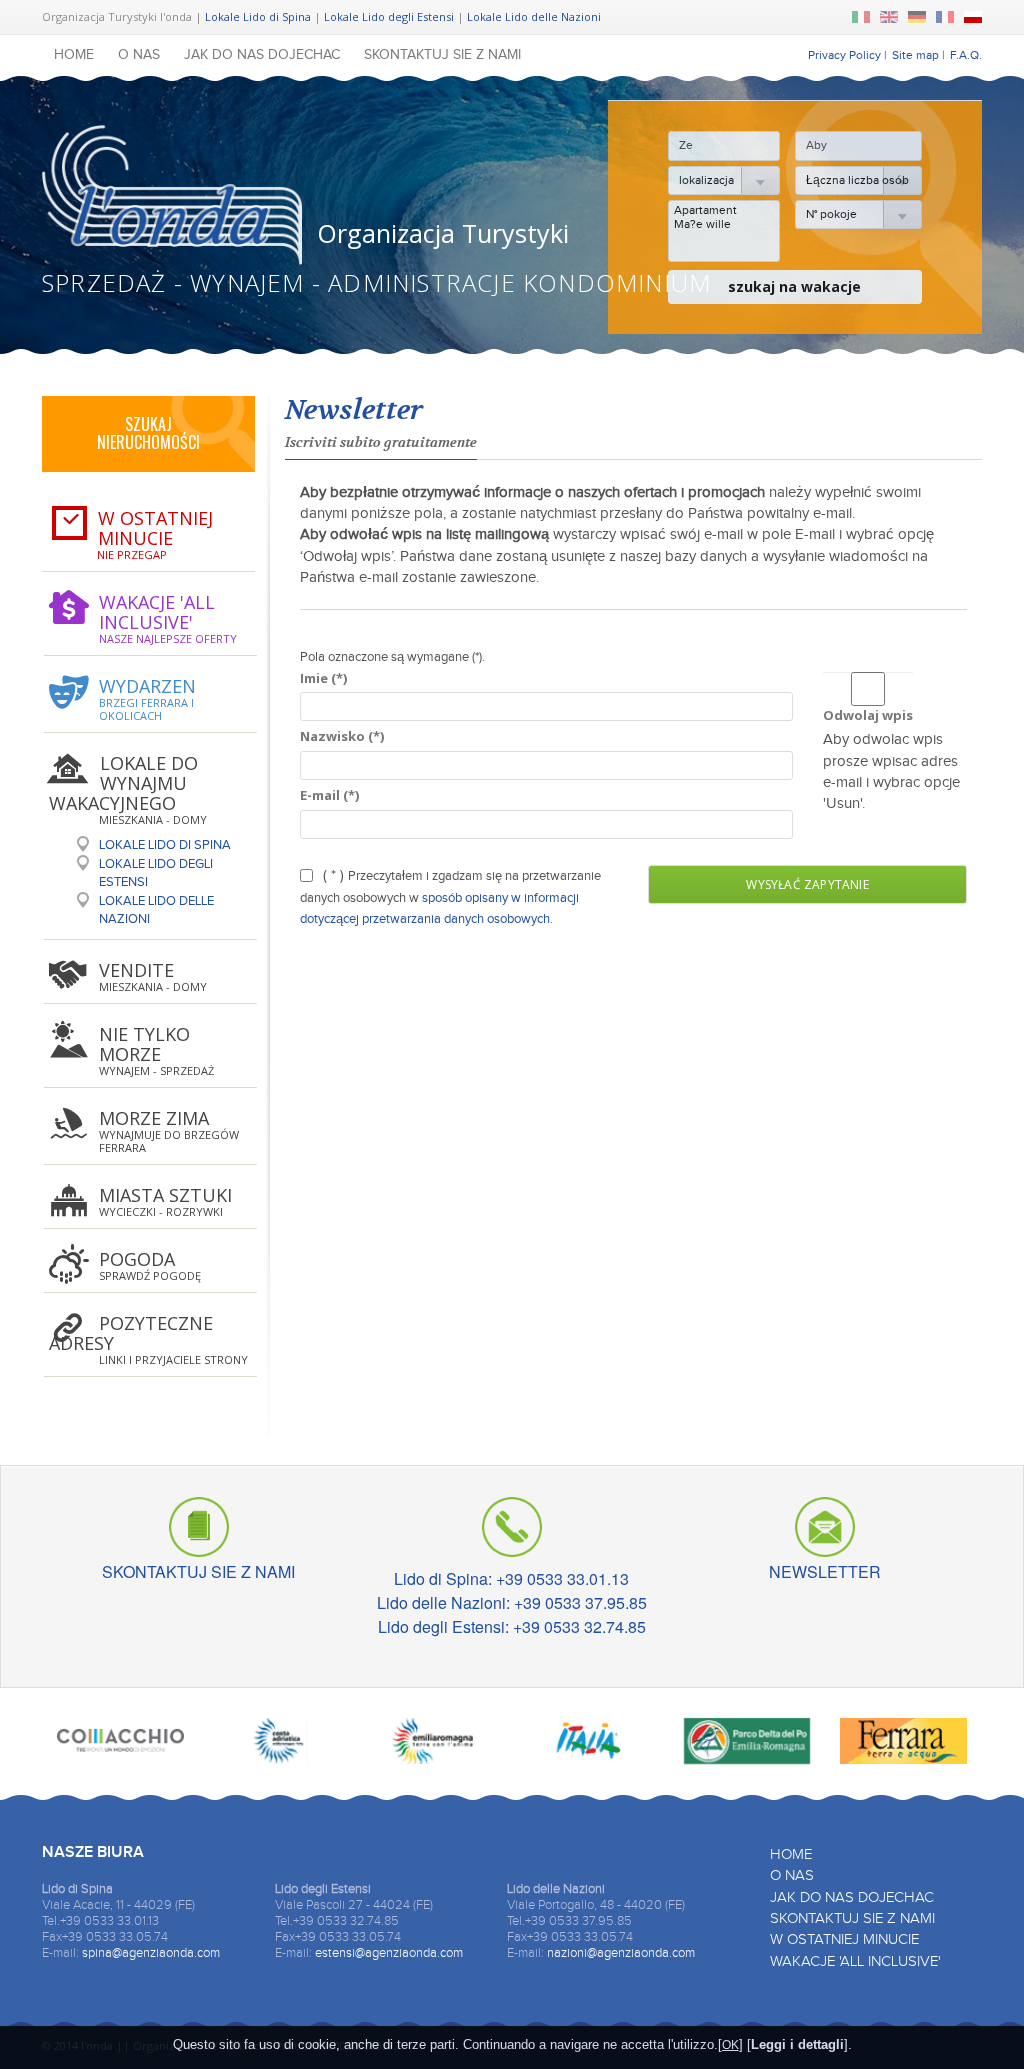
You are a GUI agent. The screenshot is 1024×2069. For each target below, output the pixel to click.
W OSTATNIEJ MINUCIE (844, 1939)
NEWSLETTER (825, 1568)
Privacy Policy (844, 55)
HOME (74, 55)
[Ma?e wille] (724, 224)
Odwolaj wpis (868, 715)
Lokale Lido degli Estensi (389, 16)
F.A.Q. (966, 55)
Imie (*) (323, 678)
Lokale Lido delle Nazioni (534, 16)
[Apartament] (724, 210)
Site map (915, 55)
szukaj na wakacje (794, 286)
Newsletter (354, 410)
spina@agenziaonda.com (151, 1953)
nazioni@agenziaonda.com (621, 1953)
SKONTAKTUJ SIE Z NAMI (442, 55)
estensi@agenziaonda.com (389, 1953)
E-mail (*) (329, 795)
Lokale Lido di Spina (258, 16)
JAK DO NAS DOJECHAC (262, 55)
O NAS (139, 55)
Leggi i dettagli (797, 2044)
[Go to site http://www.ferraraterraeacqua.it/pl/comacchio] (120, 1745)
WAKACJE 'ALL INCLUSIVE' (855, 1961)
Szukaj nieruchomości (148, 433)
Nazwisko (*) (342, 736)
